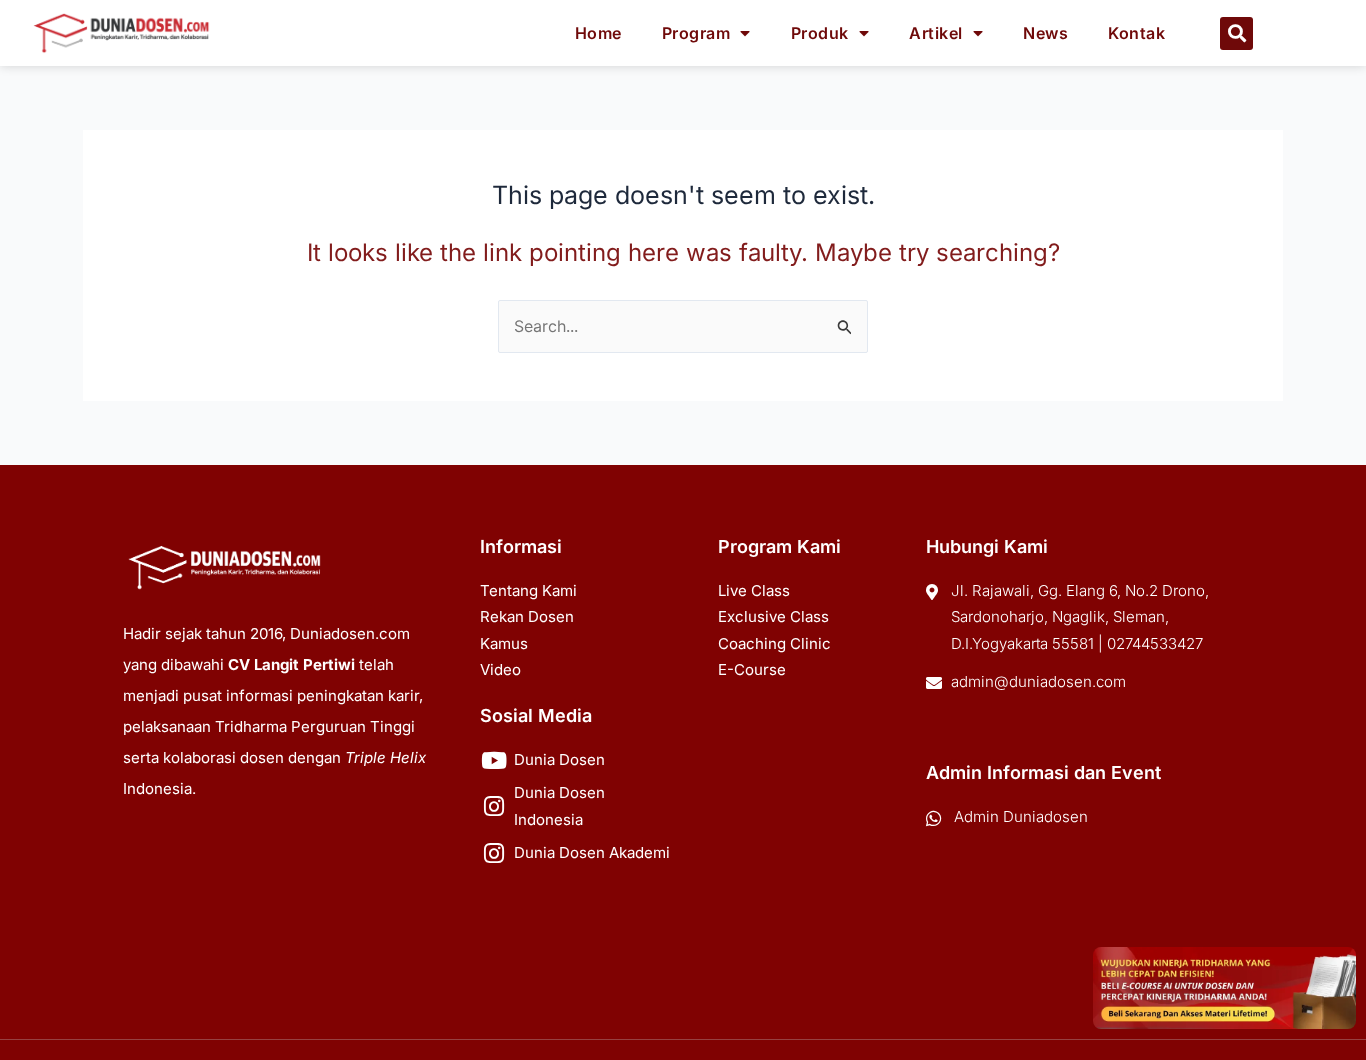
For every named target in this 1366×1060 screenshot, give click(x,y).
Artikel (936, 33)
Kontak (1136, 33)
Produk (820, 33)
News (1045, 33)
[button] (1236, 33)
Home (598, 33)
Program (696, 33)
